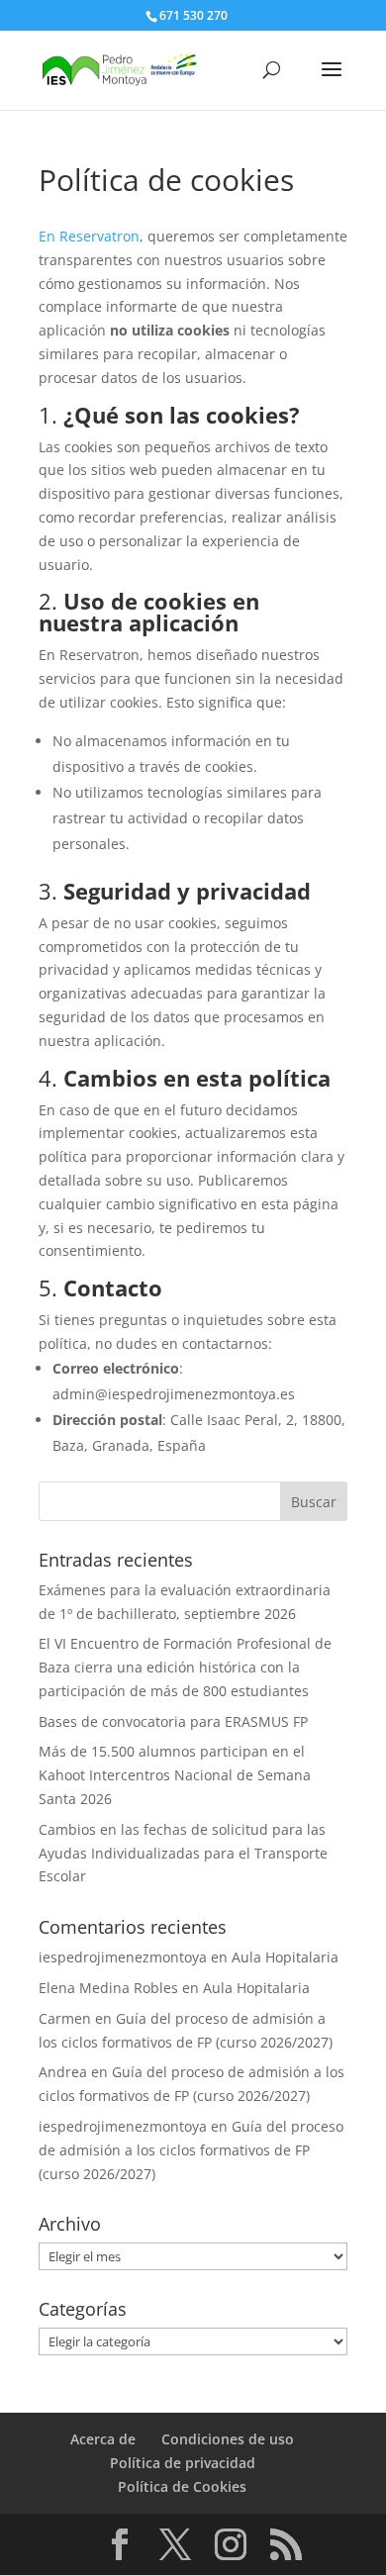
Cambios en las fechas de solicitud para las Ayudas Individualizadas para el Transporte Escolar (183, 1853)
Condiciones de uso (228, 2439)
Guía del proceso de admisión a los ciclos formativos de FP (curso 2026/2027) (191, 2150)
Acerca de (103, 2439)
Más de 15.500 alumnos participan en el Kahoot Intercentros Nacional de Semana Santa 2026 (175, 1775)
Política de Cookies (182, 2486)
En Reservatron (89, 236)
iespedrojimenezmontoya (123, 1957)
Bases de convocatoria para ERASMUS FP (173, 1721)
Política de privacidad (183, 2463)
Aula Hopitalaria (285, 1957)
